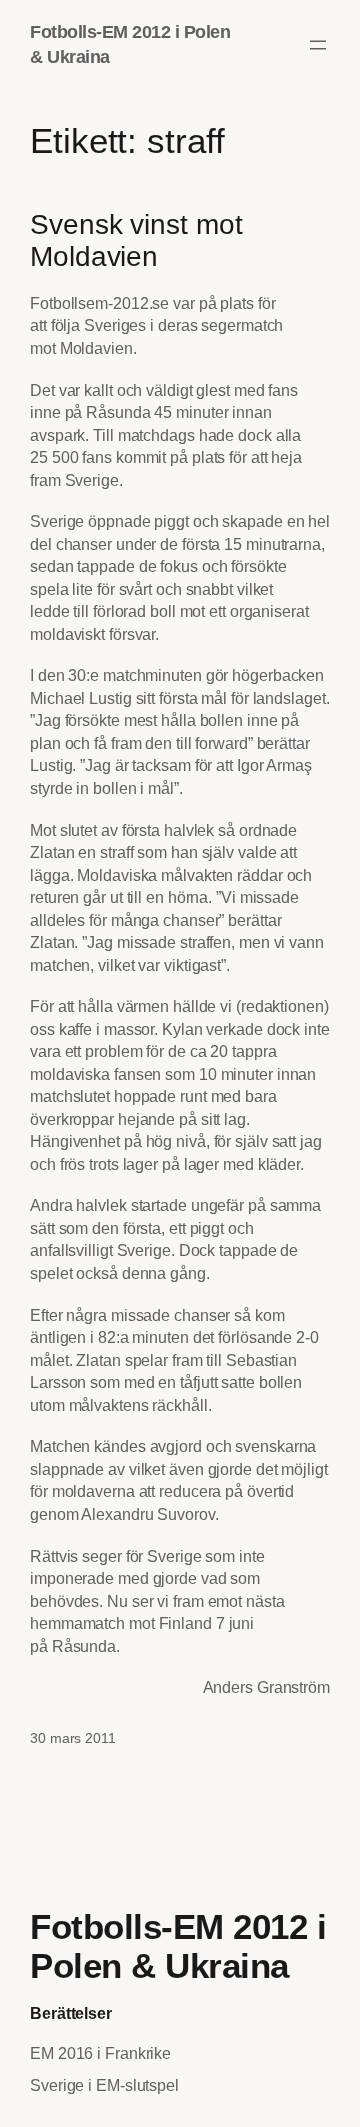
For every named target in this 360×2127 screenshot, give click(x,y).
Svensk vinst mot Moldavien (136, 240)
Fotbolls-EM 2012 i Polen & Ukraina (178, 1946)
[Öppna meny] (318, 45)
